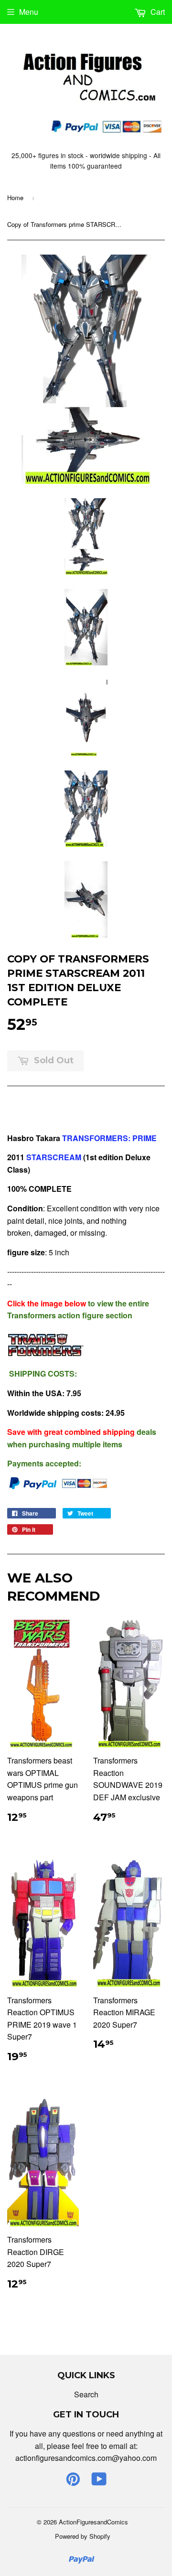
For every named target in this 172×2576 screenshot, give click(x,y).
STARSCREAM (53, 1157)
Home (15, 198)
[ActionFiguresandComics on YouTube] (99, 2482)
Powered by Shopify (83, 2536)
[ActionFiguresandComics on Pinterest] (73, 2482)
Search (86, 2394)
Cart (157, 12)
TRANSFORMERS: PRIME (110, 1138)
